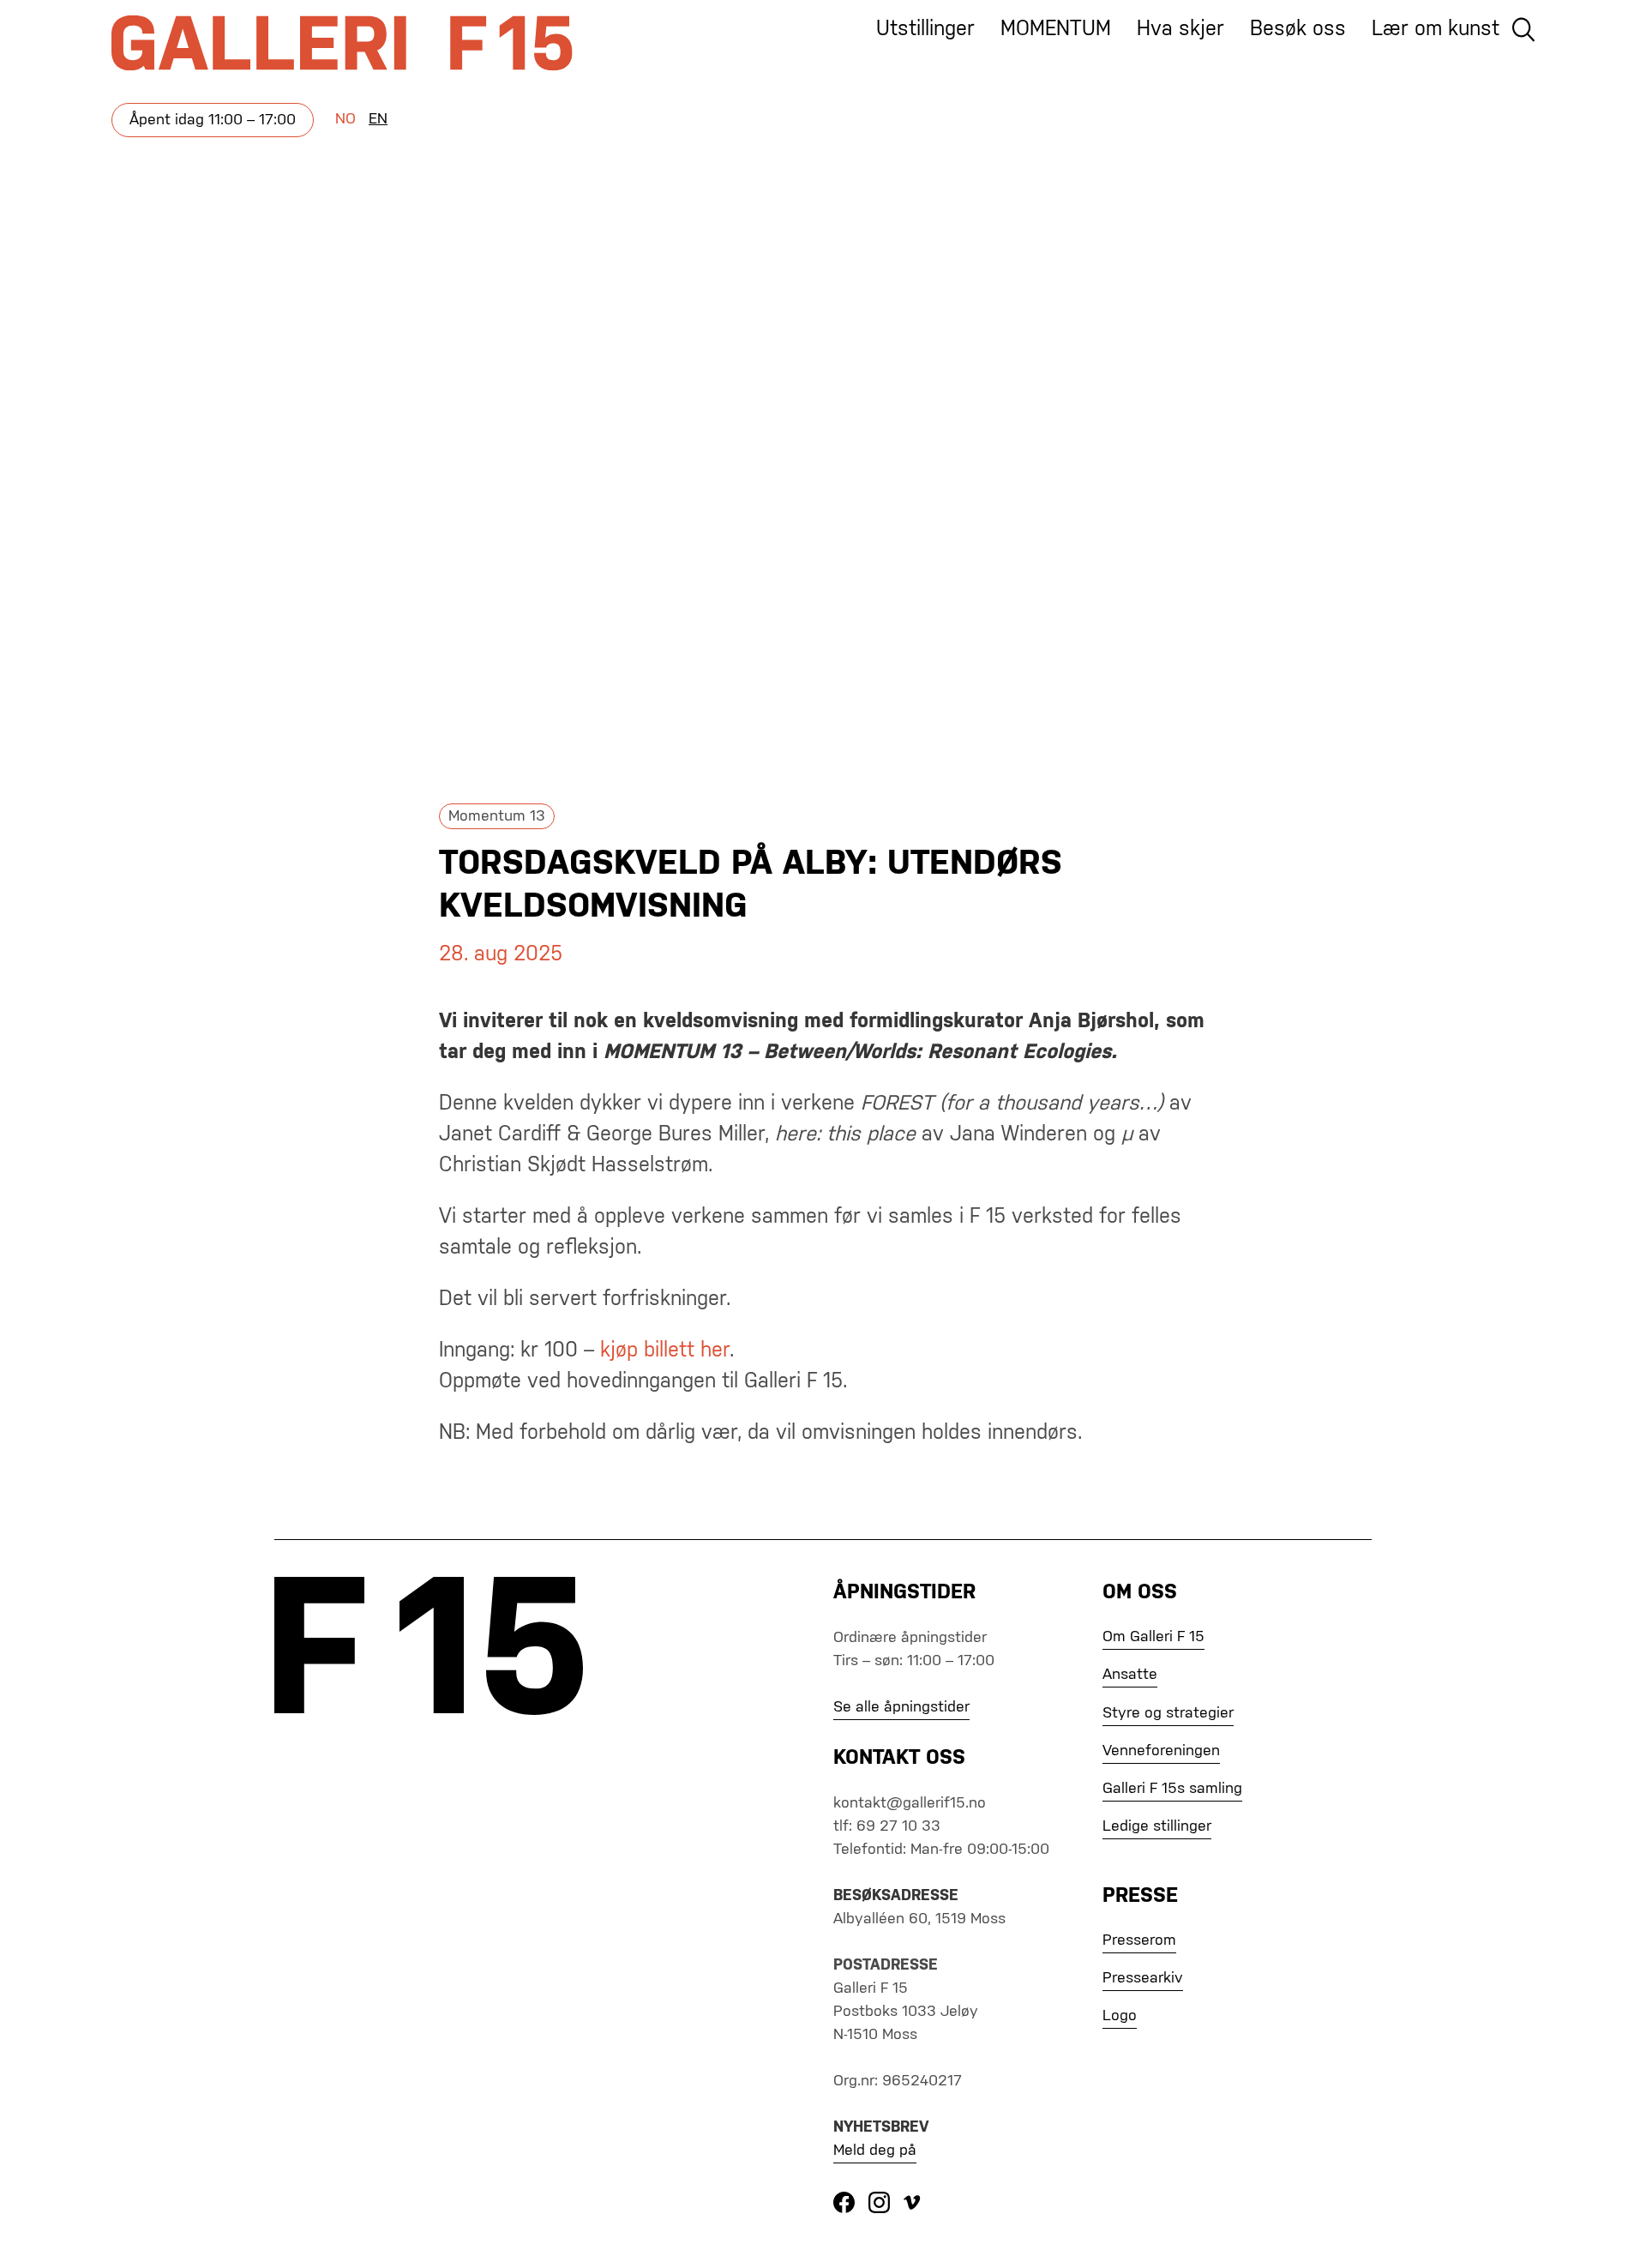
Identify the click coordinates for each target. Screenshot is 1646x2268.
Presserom (1139, 1940)
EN (378, 119)
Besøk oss (1298, 29)
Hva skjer (1180, 29)
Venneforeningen (1161, 1751)
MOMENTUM (1056, 29)
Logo (1120, 2016)
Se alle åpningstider (901, 1707)
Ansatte (1130, 1675)
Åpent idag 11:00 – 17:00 (213, 120)
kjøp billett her (665, 1351)
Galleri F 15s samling (1172, 1789)
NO (345, 119)
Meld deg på (875, 2151)
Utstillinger (925, 29)
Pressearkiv (1143, 1978)
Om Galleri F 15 (1153, 1637)
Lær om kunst (1436, 29)
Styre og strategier (1168, 1713)
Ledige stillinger (1157, 1826)
